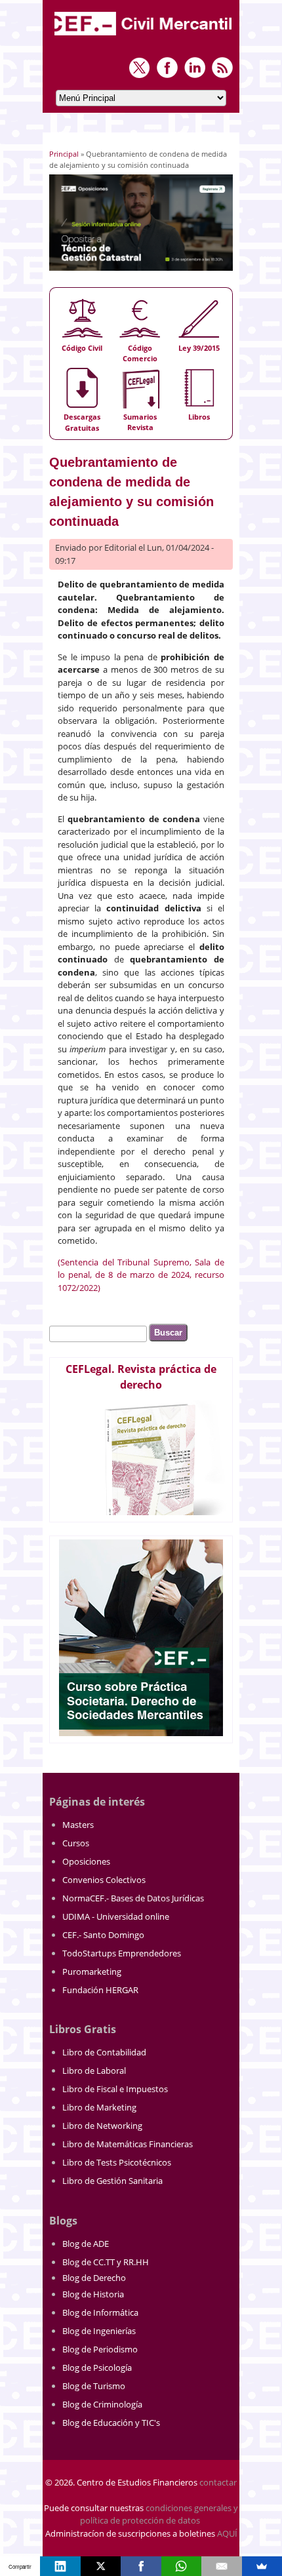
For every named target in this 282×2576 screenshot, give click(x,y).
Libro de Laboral (94, 2071)
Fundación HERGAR (100, 1990)
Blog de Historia (93, 2294)
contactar (218, 2482)
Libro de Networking (102, 2126)
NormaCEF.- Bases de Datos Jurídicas (133, 1898)
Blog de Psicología (97, 2368)
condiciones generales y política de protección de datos (159, 2514)
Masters (78, 1825)
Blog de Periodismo (100, 2349)
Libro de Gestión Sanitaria (112, 2181)
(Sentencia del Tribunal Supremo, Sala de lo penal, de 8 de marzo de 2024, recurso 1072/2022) (141, 1275)
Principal (64, 154)
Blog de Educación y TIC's (111, 2423)
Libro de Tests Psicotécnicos (117, 2162)
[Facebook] (141, 2566)
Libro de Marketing (99, 2107)
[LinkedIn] (60, 2566)
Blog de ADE (86, 2244)
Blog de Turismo (94, 2386)
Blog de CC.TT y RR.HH (106, 2262)
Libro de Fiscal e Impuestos (115, 2089)
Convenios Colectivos (104, 1880)
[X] (101, 2566)
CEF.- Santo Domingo (103, 1935)
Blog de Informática (100, 2312)
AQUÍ (227, 2533)
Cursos (76, 1843)
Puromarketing (92, 1972)
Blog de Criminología (102, 2404)
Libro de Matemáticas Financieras (128, 2144)
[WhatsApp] (181, 2566)
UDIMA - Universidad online (116, 1916)
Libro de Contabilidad (104, 2052)
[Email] (221, 2566)
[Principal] (144, 37)
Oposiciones (86, 1861)
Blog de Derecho (94, 2278)
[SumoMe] (262, 2566)
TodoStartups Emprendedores (122, 1953)
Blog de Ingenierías (99, 2331)
